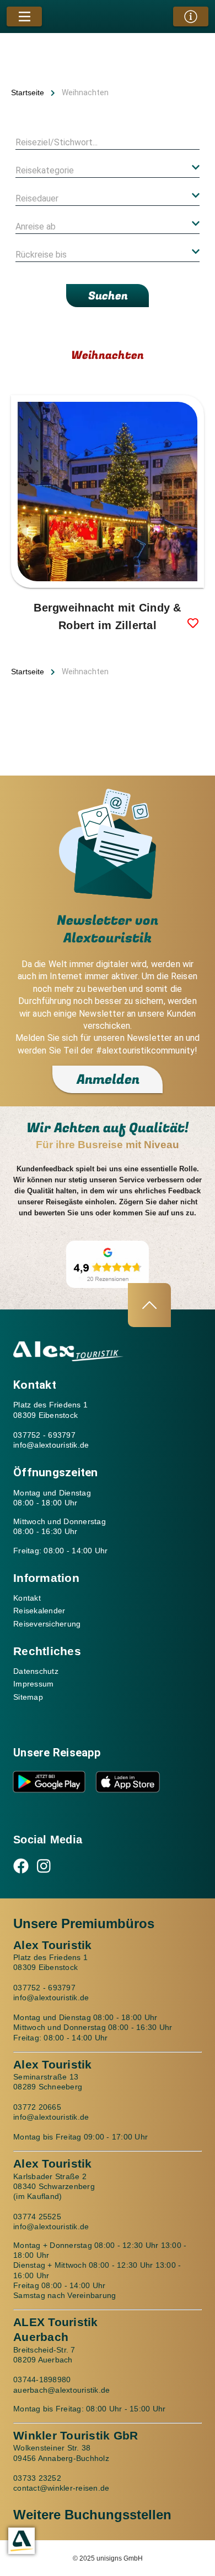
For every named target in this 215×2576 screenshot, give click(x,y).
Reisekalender (39, 1611)
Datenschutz (36, 1671)
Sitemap (28, 1697)
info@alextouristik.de (51, 1445)
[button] (108, 170)
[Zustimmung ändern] (21, 2541)
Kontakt (27, 1598)
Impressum (33, 1684)
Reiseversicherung (47, 1624)
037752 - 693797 (44, 1435)
